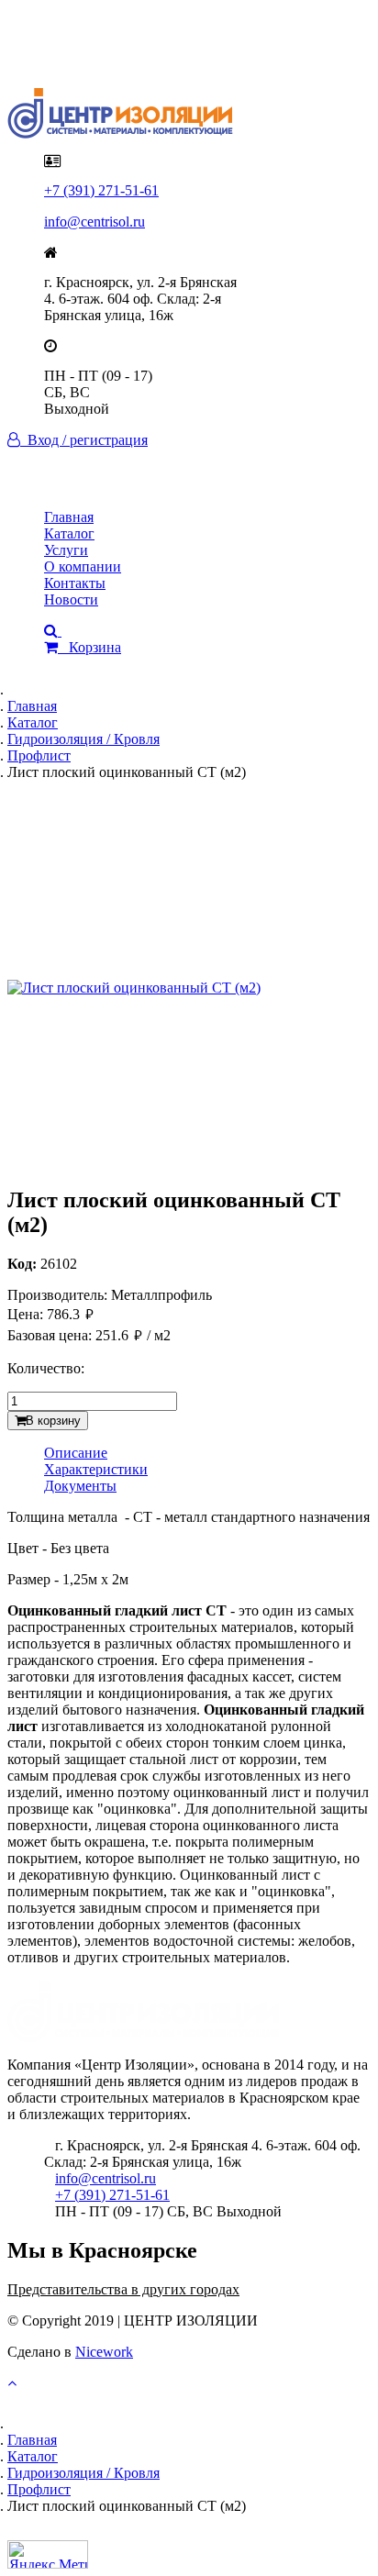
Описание (76, 1453)
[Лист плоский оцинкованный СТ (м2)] (189, 988)
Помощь (70, 56)
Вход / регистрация (84, 440)
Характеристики (96, 1469)
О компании (83, 566)
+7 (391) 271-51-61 (101, 190)
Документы (80, 1486)
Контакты (75, 583)
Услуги (66, 550)
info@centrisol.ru (94, 222)
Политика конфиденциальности (145, 39)
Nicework (104, 2352)
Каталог (69, 533)
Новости (71, 600)
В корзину (53, 1421)
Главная (69, 517)
